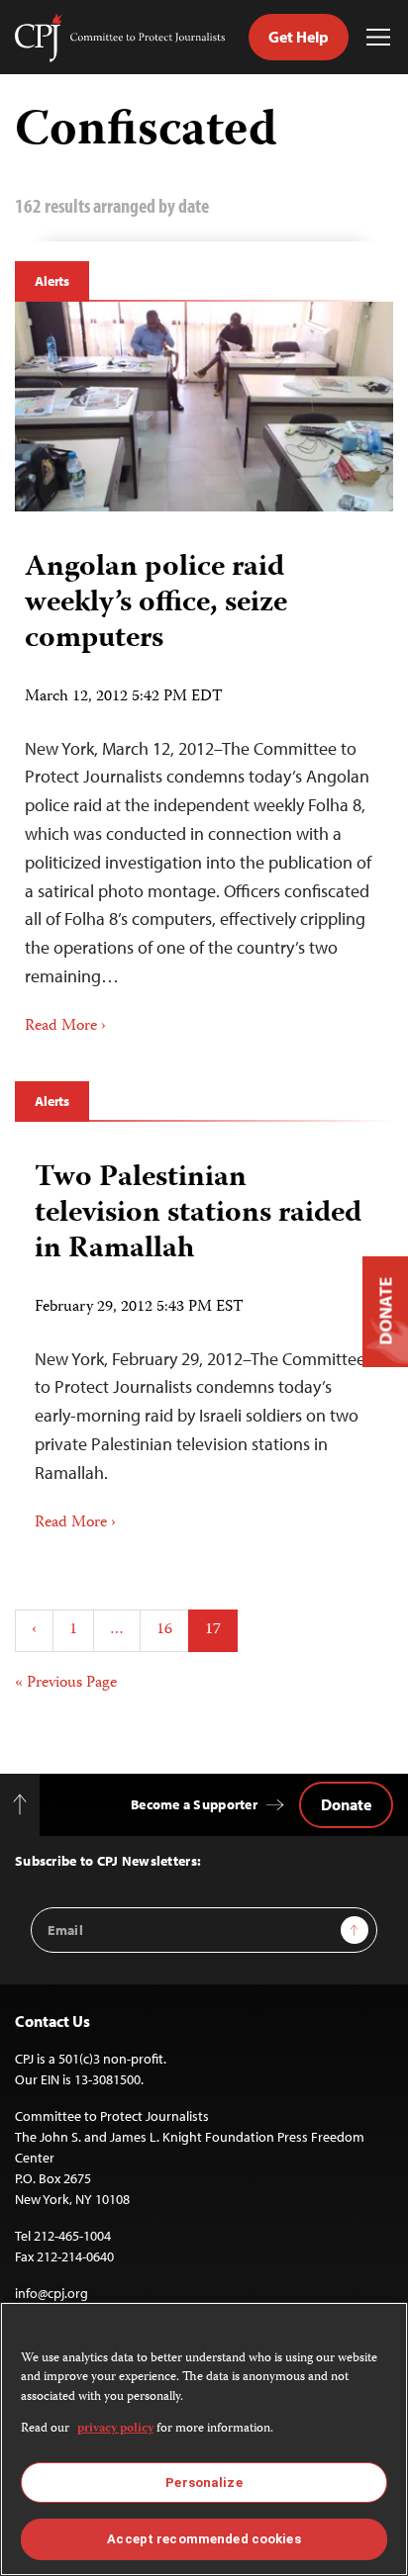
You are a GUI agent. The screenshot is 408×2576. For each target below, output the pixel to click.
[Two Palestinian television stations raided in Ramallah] (204, 1340)
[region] (204, 2439)
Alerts (52, 281)
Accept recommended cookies (204, 2539)
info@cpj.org (51, 2293)
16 (164, 1630)
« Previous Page (66, 1683)
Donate (346, 1804)
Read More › (65, 1027)
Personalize (204, 2483)
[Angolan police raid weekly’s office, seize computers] (204, 407)
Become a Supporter (194, 1804)
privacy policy (115, 2429)
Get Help (299, 37)
